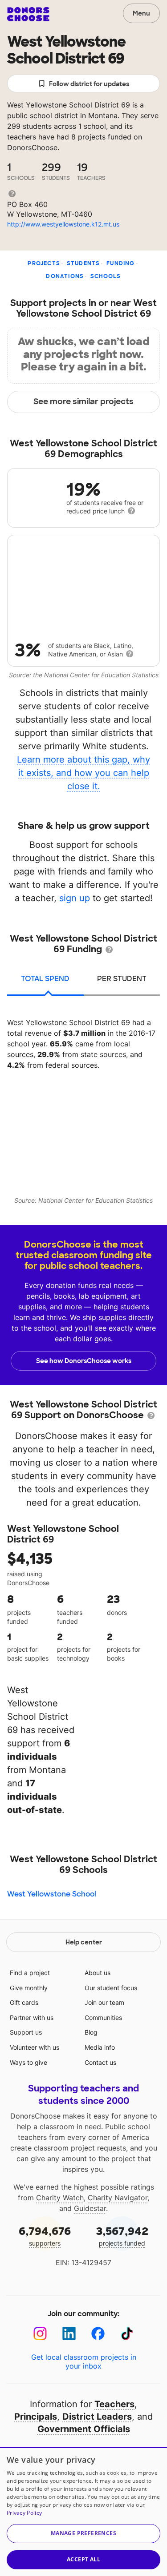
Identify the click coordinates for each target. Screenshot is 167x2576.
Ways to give (29, 2062)
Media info (100, 2047)
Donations (65, 276)
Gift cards (24, 2002)
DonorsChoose (28, 14)
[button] (83, 2534)
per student (122, 979)
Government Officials (84, 2429)
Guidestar (90, 2208)
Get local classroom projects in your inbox (84, 2361)
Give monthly (29, 1988)
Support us (26, 2032)
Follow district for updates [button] (89, 84)
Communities (103, 2017)
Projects (44, 263)
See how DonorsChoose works (84, 1361)
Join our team (104, 2002)
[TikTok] (127, 2334)
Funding (120, 263)
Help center (84, 1942)
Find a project (30, 1973)
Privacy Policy (24, 2513)
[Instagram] (40, 2334)
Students (83, 263)
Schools (106, 276)
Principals (36, 2417)
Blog (91, 2032)
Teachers (114, 2404)
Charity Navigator (118, 2198)
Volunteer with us (35, 2047)
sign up (75, 898)
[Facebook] (98, 2334)
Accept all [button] (83, 2559)
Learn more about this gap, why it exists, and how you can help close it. (83, 773)
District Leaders (97, 2417)
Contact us (100, 2062)
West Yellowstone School (52, 1894)
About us (98, 1973)
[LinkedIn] (69, 2334)
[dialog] (83, 2511)
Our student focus (111, 1988)
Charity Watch (60, 2198)
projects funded (122, 2236)
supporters (45, 2236)
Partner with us (32, 2017)
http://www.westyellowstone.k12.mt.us (63, 224)
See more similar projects (83, 402)
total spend (45, 979)
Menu (141, 13)
